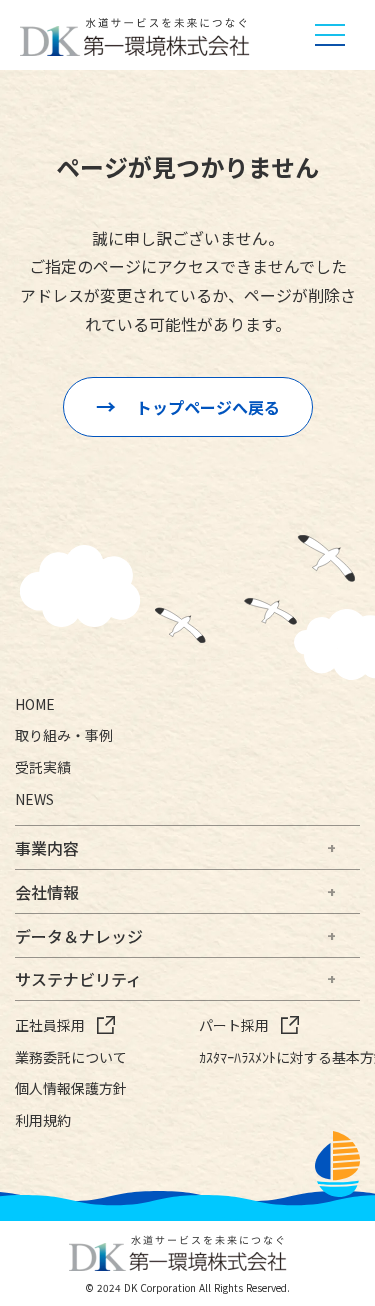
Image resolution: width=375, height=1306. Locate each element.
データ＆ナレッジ (79, 936)
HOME (35, 704)
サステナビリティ (78, 979)
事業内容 (47, 848)
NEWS (34, 799)
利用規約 (43, 1120)
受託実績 (43, 767)
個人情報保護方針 (71, 1088)
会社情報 (47, 892)
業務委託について (71, 1057)
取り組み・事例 (64, 735)
